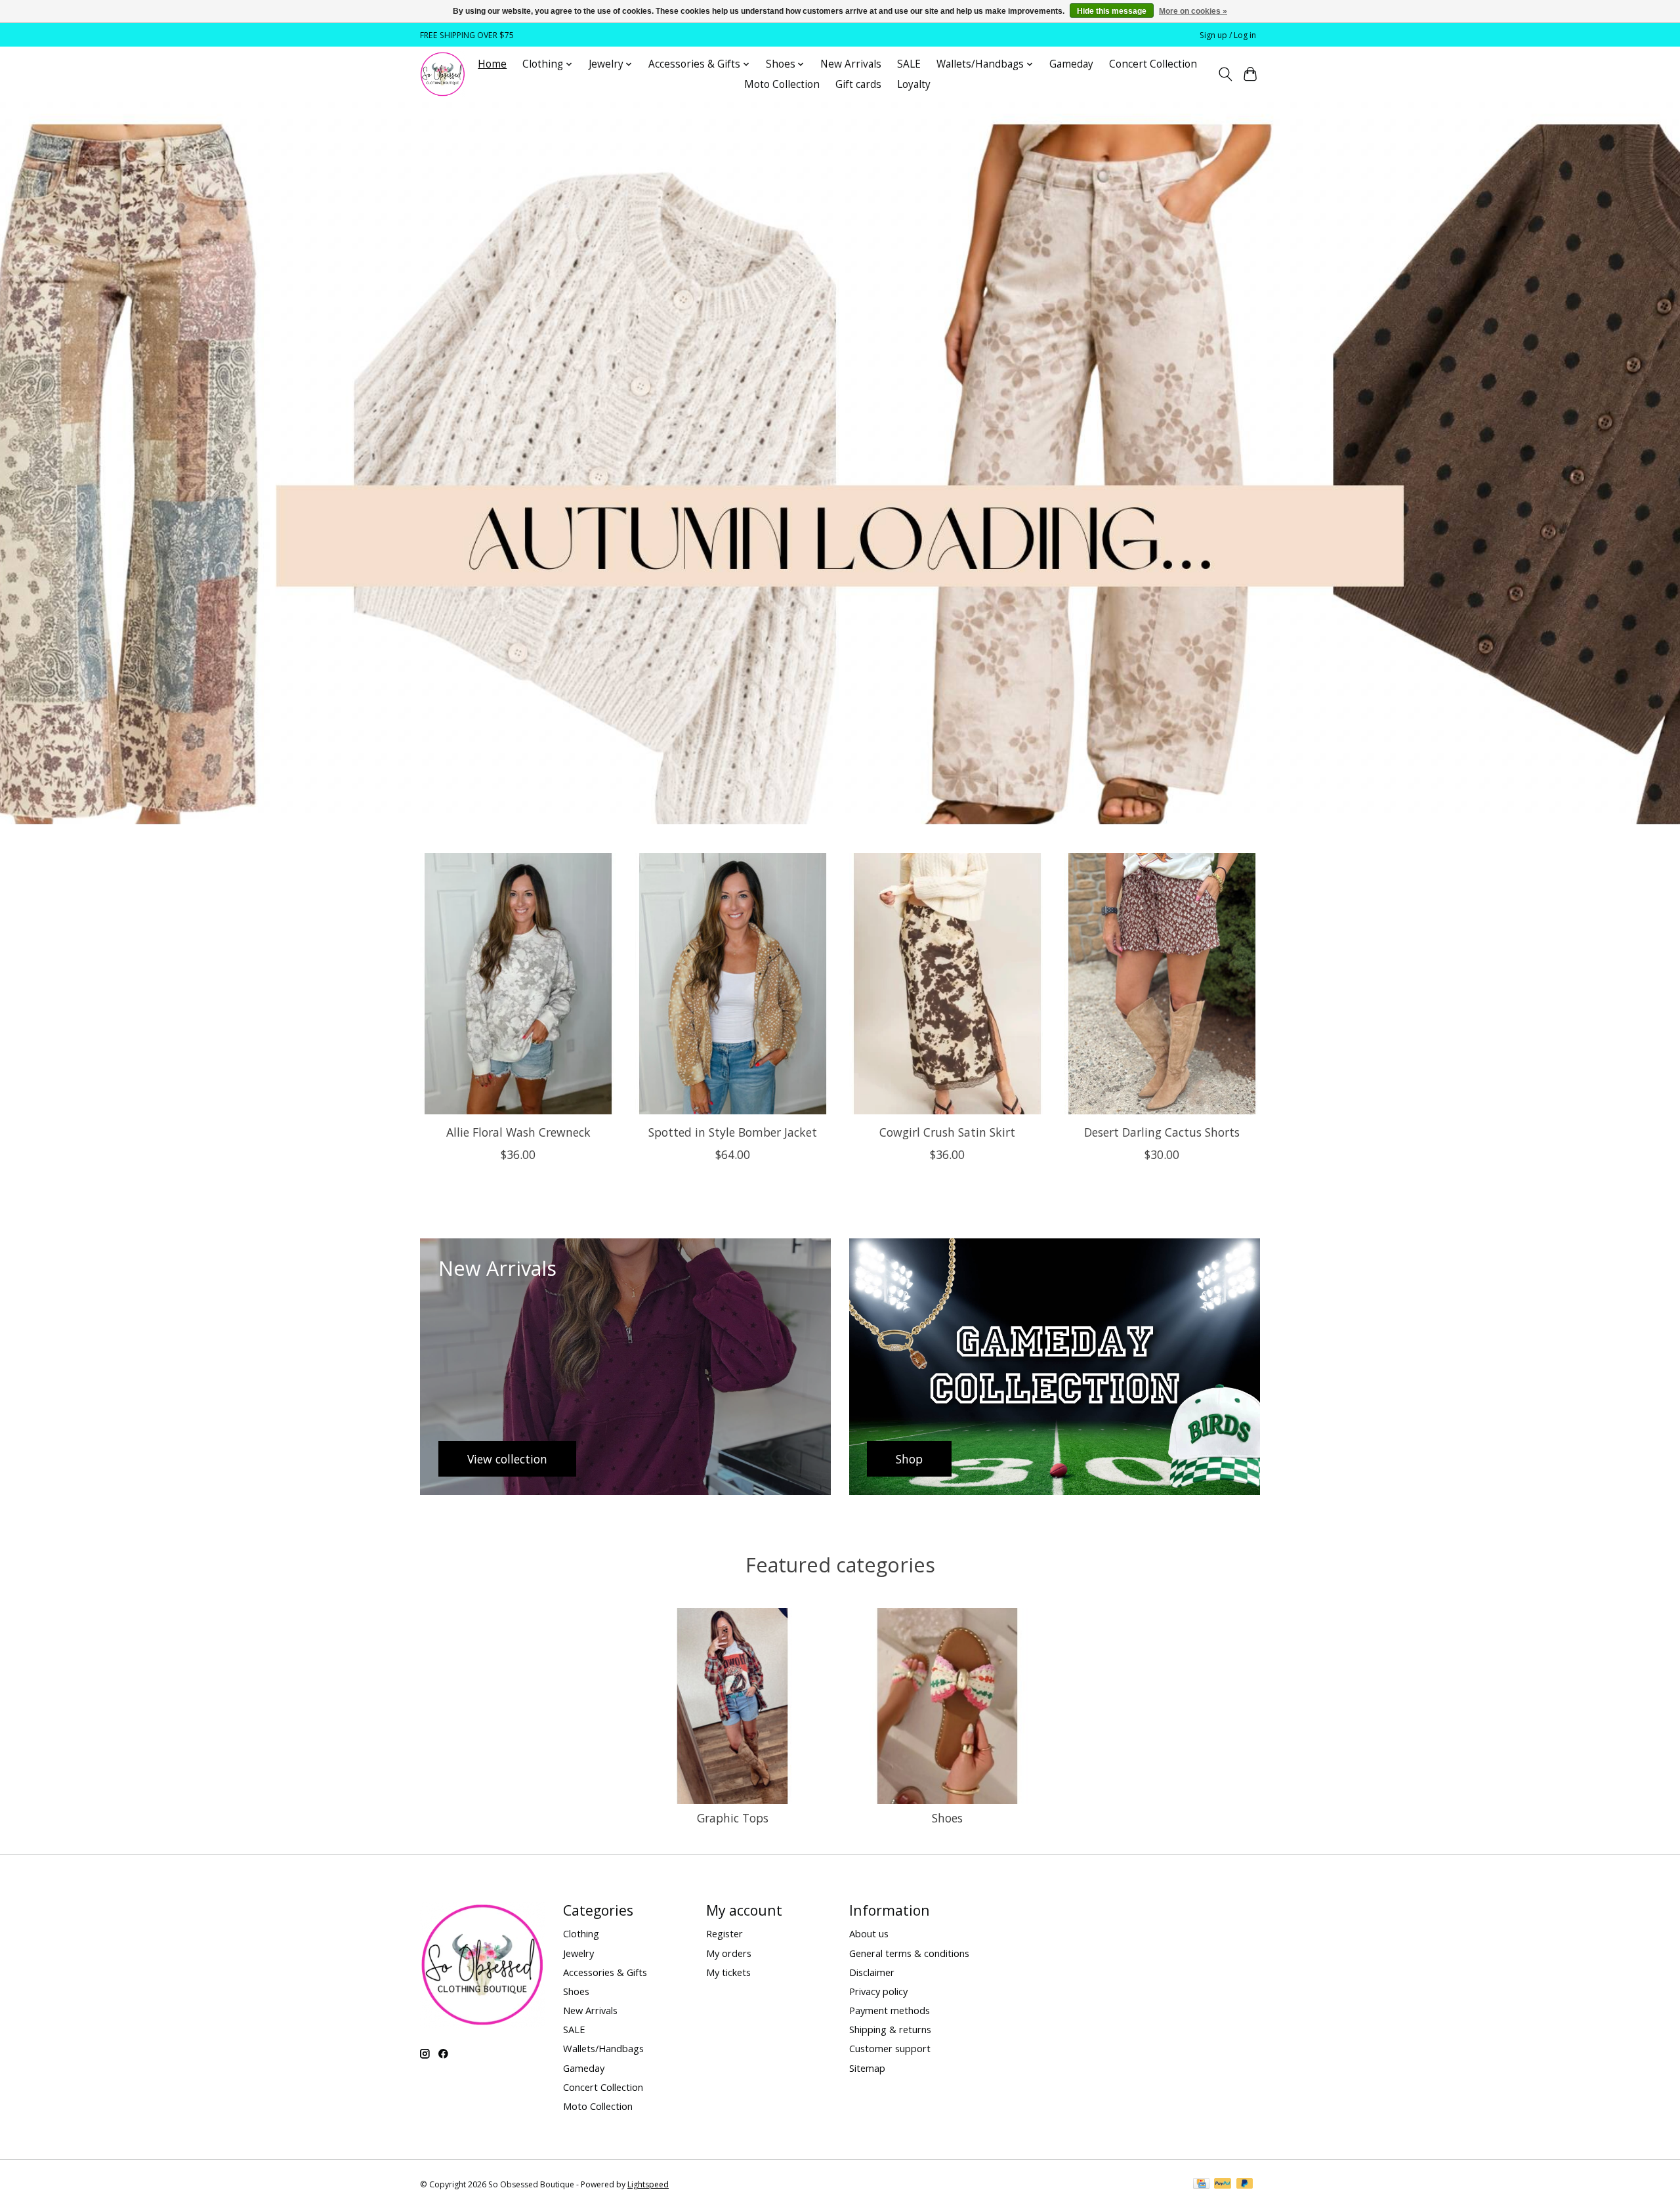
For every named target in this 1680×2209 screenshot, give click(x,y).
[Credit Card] (1201, 2185)
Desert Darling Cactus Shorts (1162, 1132)
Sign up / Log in (1228, 35)
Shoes (947, 1818)
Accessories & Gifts (605, 1972)
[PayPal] (1223, 2185)
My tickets (728, 1972)
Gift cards (858, 84)
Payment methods (890, 2010)
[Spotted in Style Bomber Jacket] (733, 984)
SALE (909, 64)
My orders (729, 1953)
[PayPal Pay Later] (1245, 2185)
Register (724, 1933)
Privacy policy (878, 1991)
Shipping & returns (890, 2029)
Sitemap (867, 2068)
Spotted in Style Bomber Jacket (733, 1132)
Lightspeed (648, 2184)
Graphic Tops (733, 1818)
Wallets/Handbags (603, 2048)
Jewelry (578, 1953)
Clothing (581, 1933)
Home (492, 64)
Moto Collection (782, 84)
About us (869, 1933)
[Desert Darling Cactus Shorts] (1162, 984)
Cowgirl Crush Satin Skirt (947, 1132)
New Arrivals (851, 64)
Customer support (890, 2048)
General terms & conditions (909, 1953)
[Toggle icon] (1225, 74)
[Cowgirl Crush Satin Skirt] (947, 984)
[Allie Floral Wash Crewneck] (518, 984)
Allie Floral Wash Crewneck (518, 1132)
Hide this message (1112, 11)
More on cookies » (1193, 11)
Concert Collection (1153, 64)
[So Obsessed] (443, 74)
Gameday (1071, 64)
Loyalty (914, 84)
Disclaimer (872, 1972)
